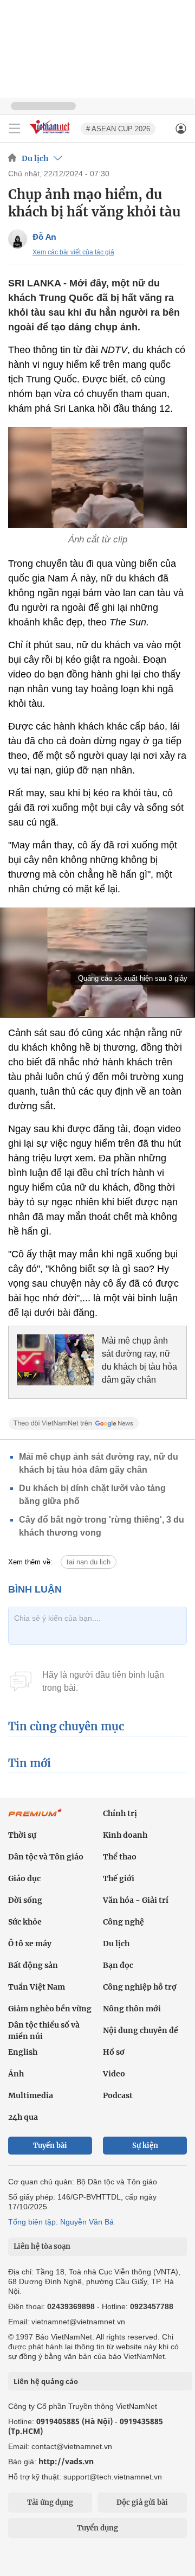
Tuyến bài (50, 2146)
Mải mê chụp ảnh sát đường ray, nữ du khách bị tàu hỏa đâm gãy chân (139, 1360)
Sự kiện (145, 2146)
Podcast (118, 2095)
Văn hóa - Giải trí (136, 1900)
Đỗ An (44, 236)
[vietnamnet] (51, 135)
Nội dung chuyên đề (141, 2030)
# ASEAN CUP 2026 (118, 129)
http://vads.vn (66, 2461)
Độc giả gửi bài (142, 2503)
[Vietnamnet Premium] (35, 1818)
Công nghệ (123, 1922)
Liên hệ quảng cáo (46, 2381)
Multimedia (31, 2095)
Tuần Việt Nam (37, 1987)
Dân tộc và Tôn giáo (46, 1857)
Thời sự (22, 1835)
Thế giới (119, 1878)
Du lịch (35, 158)
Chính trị (120, 1813)
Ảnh (16, 2074)
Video (114, 2074)
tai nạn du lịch (89, 1562)
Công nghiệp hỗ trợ (140, 1987)
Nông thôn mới (132, 2009)
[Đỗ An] (18, 239)
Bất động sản (33, 1965)
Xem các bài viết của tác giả (73, 252)
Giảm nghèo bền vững (50, 2009)
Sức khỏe (25, 1922)
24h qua (23, 2117)
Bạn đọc (118, 1965)
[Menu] (15, 129)
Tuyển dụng (97, 2528)
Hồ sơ (114, 2052)
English (23, 2052)
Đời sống (25, 1900)
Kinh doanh (125, 1835)
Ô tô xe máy (30, 1944)
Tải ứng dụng (50, 2503)
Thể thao (120, 1857)
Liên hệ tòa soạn (42, 2246)
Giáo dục (24, 1878)
